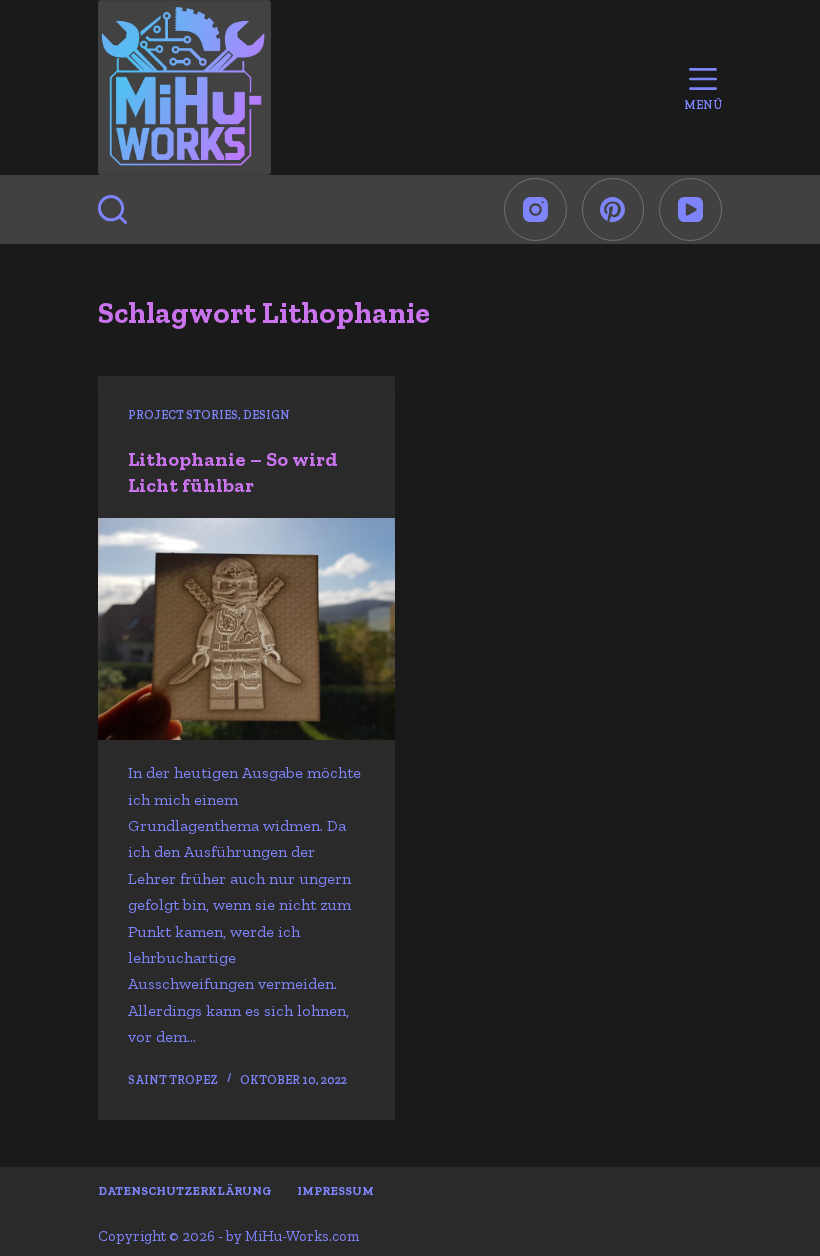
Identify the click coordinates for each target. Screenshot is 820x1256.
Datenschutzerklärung (185, 1191)
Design (266, 415)
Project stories (183, 415)
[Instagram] (535, 209)
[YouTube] (690, 209)
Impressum (335, 1191)
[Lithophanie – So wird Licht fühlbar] (246, 629)
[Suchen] (112, 209)
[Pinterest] (613, 209)
